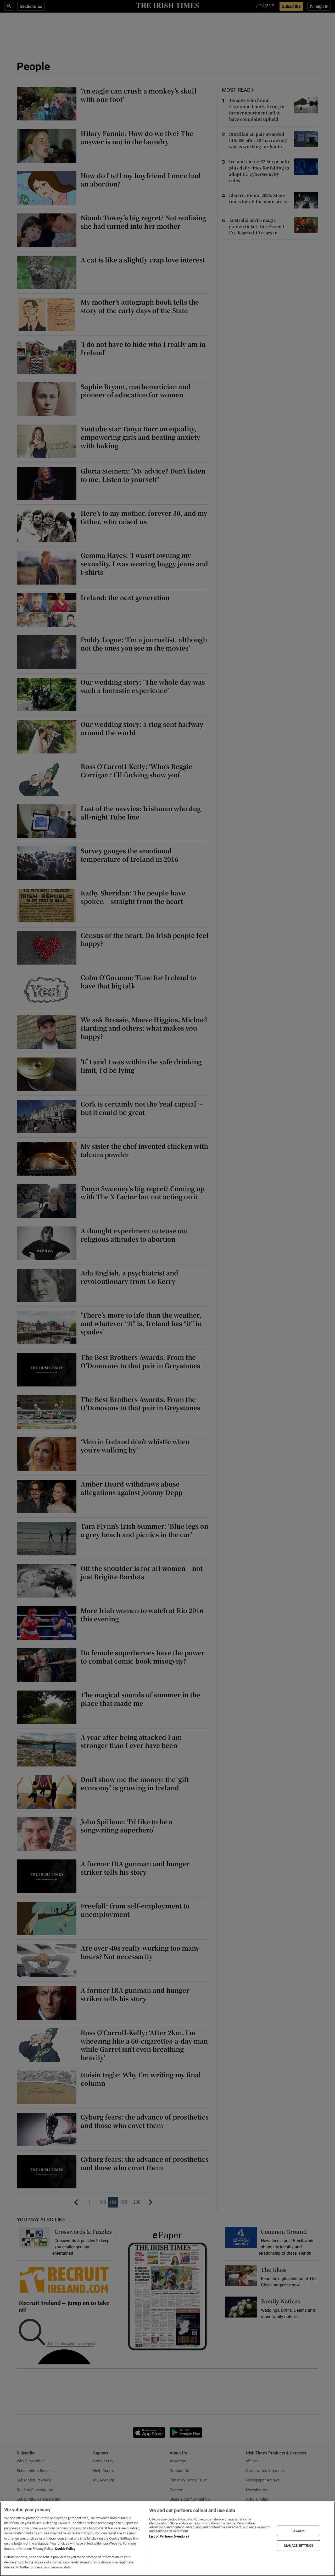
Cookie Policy (65, 2549)
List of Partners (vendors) (169, 2536)
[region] (167, 2539)
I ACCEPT (299, 2531)
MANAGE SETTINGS (299, 2546)
